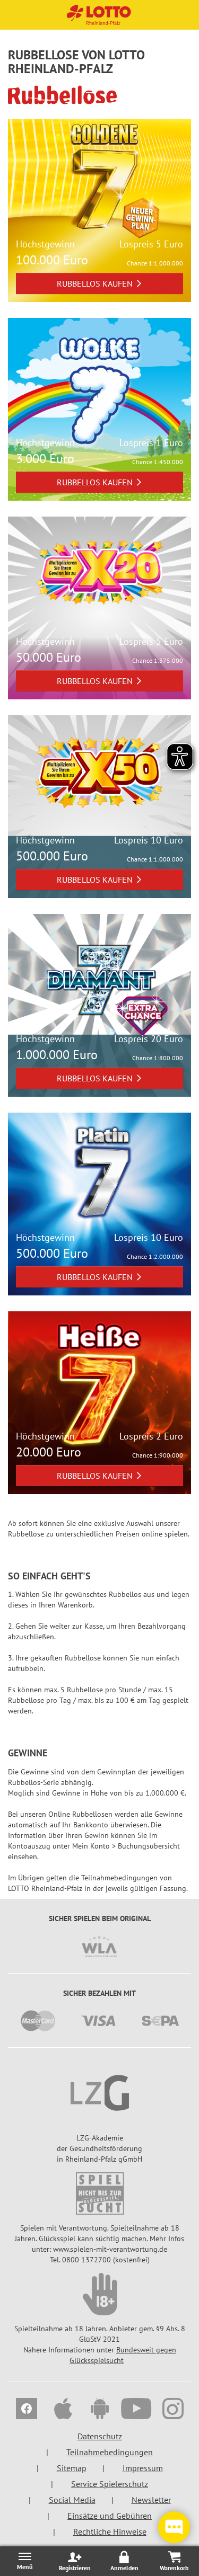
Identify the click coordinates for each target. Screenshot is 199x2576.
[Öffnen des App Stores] (63, 2410)
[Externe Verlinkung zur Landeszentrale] (99, 2093)
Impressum (143, 2468)
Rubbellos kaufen (95, 283)
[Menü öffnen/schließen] (25, 2561)
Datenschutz (100, 2436)
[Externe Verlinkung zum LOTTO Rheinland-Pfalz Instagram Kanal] (173, 2410)
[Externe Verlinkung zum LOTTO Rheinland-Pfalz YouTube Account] (136, 2410)
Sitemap (72, 2468)
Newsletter (151, 2500)
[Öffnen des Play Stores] (99, 2410)
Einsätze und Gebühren (110, 2516)
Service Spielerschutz (110, 2484)
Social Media (72, 2500)
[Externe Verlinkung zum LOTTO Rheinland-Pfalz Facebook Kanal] (26, 2410)
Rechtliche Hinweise (110, 2531)
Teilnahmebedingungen (110, 2452)
